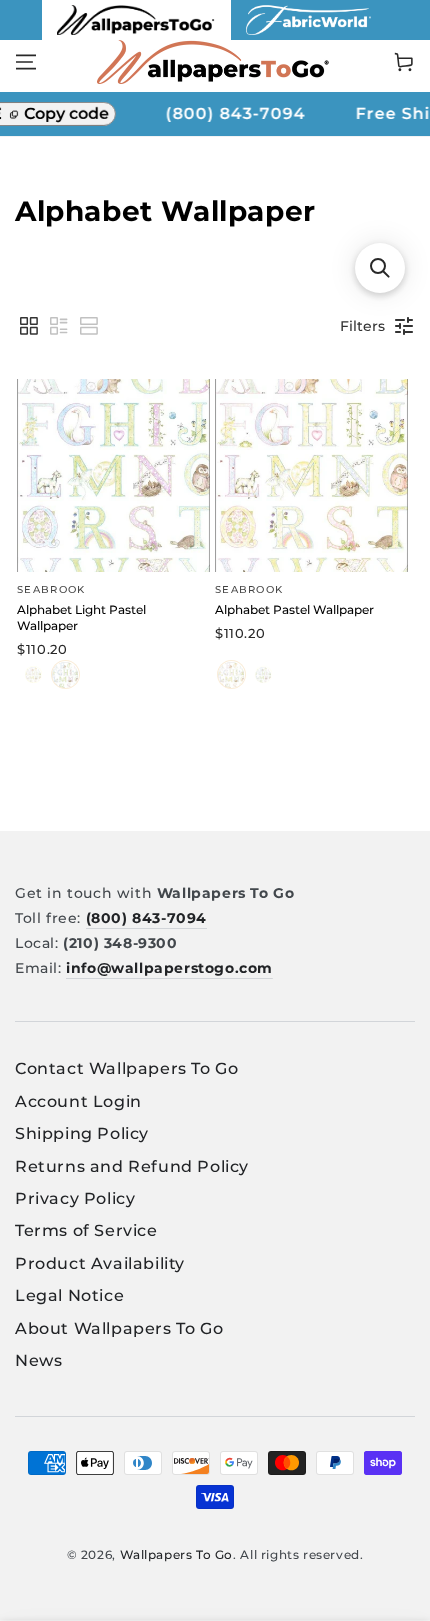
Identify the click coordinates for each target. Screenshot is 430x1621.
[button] (29, 326)
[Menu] (26, 62)
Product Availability (100, 1263)
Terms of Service (86, 1230)
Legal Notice (69, 1295)
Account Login (78, 1101)
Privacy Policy (75, 1198)
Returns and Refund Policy (132, 1166)
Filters (362, 326)
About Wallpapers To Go (119, 1328)
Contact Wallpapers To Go (126, 1068)
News (38, 1360)
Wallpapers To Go (177, 1554)
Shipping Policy (82, 1133)
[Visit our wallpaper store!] (136, 34)
